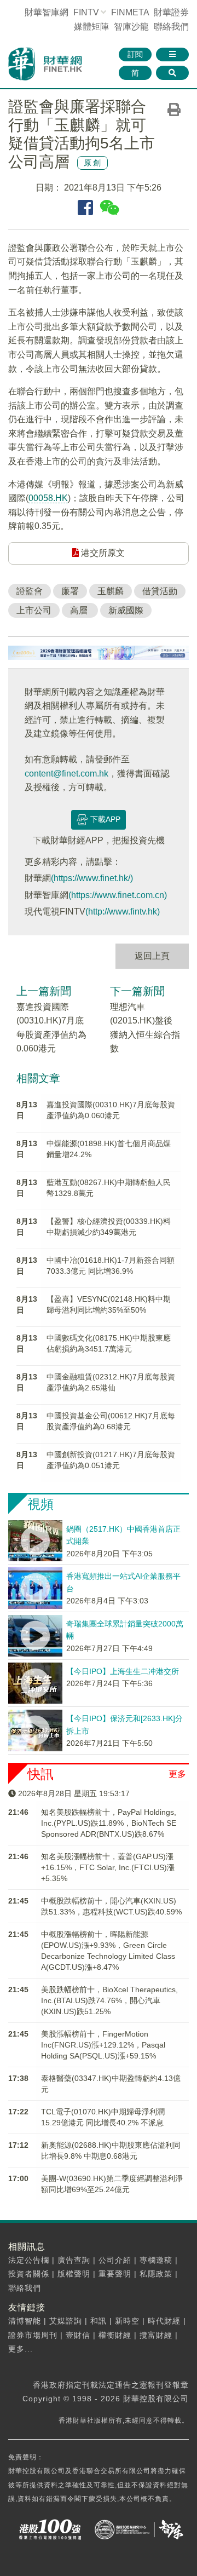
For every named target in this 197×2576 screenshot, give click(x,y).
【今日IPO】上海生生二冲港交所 (123, 1671)
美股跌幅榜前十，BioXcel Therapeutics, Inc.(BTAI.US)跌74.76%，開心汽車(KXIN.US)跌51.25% (109, 2000)
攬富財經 (156, 2335)
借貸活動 (160, 591)
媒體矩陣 (91, 27)
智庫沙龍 (131, 27)
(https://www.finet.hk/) (92, 878)
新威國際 (126, 610)
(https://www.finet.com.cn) (118, 895)
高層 (80, 610)
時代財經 (164, 2321)
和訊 (99, 2321)
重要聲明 (115, 2274)
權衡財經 (115, 2335)
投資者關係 (29, 2274)
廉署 (70, 591)
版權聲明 (74, 2274)
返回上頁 (152, 956)
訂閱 (135, 54)
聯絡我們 (171, 27)
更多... (21, 2349)
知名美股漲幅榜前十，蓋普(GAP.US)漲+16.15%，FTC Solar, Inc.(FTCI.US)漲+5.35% (108, 1867)
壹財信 (78, 2335)
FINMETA (130, 12)
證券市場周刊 (33, 2335)
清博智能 (25, 2321)
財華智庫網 (47, 12)
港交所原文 (102, 553)
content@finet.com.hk (66, 774)
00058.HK (48, 498)
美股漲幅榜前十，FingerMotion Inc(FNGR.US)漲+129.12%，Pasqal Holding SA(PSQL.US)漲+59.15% (103, 2045)
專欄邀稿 (156, 2260)
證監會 (30, 591)
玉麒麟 (111, 591)
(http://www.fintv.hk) (123, 912)
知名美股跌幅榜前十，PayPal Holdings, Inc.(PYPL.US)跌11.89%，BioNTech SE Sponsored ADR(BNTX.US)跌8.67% (109, 1823)
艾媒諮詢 (66, 2321)
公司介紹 (115, 2260)
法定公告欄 (29, 2260)
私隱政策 (156, 2274)
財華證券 (171, 12)
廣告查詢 (74, 2260)
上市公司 (34, 610)
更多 (177, 1774)
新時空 (127, 2321)
